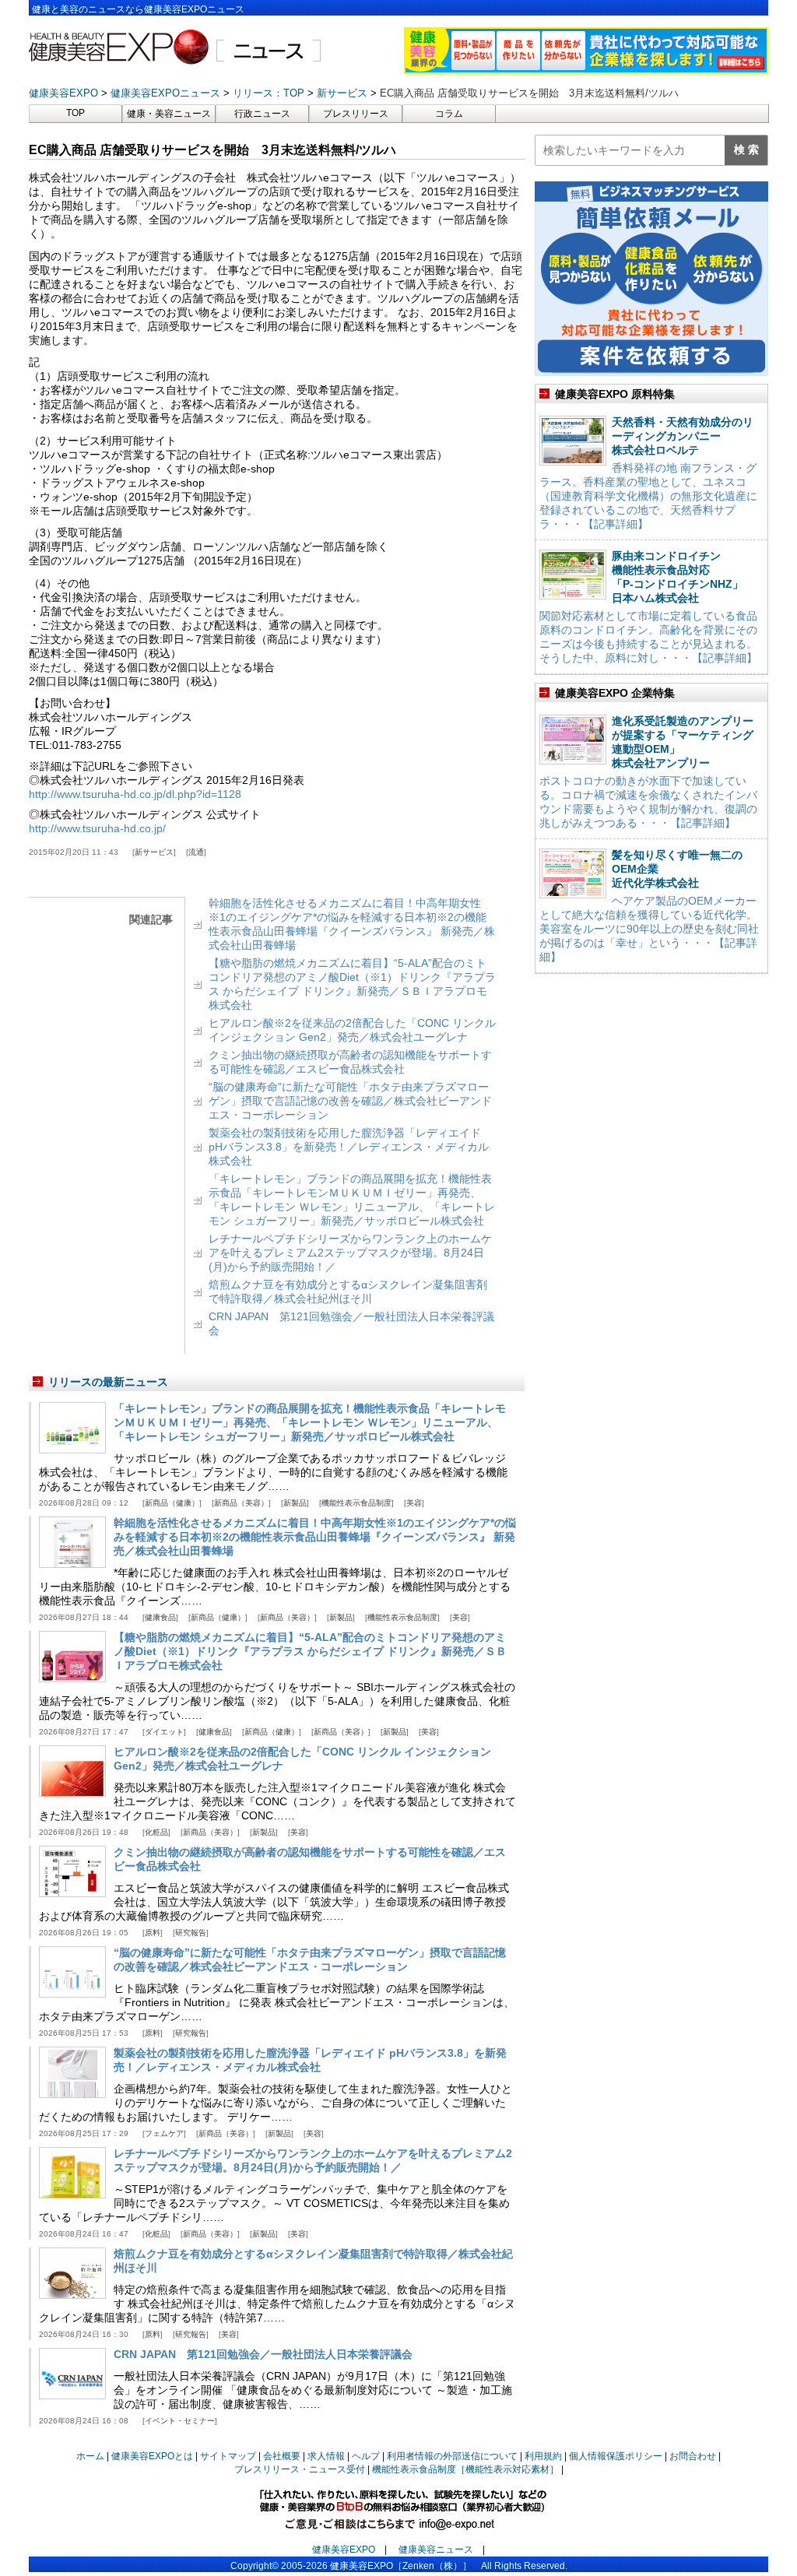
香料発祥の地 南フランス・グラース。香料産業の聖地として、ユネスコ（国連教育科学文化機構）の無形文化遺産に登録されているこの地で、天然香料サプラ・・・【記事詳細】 (648, 496)
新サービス (154, 852)
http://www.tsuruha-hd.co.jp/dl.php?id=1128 (135, 794)
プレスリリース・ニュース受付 (300, 2469)
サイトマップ (228, 2456)
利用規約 (543, 2456)
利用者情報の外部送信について (452, 2456)
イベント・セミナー (180, 2421)
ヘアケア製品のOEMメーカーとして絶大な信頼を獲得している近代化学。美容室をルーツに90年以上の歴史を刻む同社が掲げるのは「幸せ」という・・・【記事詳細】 (649, 929)
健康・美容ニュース (169, 114)
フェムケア (164, 2133)
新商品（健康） (172, 1503)
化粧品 (156, 1832)
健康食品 (160, 1617)
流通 (196, 852)
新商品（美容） (241, 1503)
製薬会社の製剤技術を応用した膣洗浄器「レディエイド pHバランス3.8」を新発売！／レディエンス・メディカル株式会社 (349, 1147)
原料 (153, 1933)
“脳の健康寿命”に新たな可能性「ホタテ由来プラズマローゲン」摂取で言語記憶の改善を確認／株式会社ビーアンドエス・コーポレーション (350, 1101)
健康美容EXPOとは (152, 2456)
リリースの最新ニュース (108, 1382)
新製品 (295, 1503)
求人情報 (326, 2456)
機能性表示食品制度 (356, 1503)
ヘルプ (366, 2456)
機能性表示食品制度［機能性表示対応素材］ (465, 2469)
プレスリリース (356, 114)
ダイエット (164, 1732)
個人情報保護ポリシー (616, 2456)
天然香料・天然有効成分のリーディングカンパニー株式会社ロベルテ (683, 436)
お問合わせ (693, 2456)
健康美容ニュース (436, 2550)
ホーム (90, 2456)
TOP (75, 113)
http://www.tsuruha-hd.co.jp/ (97, 828)
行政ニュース (262, 114)
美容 (414, 1503)
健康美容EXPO (344, 2550)
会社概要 (282, 2456)
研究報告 (191, 1933)
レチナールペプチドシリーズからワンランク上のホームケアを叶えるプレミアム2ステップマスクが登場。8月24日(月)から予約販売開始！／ (350, 1253)
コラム (449, 114)
